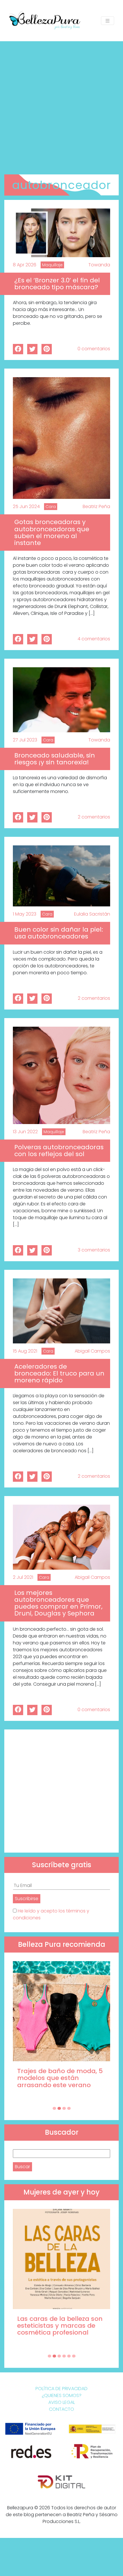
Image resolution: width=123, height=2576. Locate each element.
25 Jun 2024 (26, 506)
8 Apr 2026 (25, 265)
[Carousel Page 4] (69, 2108)
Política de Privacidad (61, 2389)
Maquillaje (52, 265)
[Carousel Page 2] (59, 2108)
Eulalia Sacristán (92, 914)
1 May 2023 (25, 914)
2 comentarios (94, 817)
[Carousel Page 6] (74, 2356)
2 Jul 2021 (23, 1577)
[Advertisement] (61, 106)
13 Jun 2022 (25, 1132)
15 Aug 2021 (25, 1351)
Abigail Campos (92, 1351)
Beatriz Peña (96, 506)
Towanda (99, 265)
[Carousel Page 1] (54, 2108)
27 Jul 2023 (25, 740)
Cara (51, 507)
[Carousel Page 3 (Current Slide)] (64, 2108)
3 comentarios (94, 1250)
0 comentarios (94, 349)
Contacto (61, 2409)
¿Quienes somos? (62, 2395)
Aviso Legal (62, 2402)
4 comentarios (94, 639)
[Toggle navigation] (108, 21)
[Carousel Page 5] (69, 2356)
